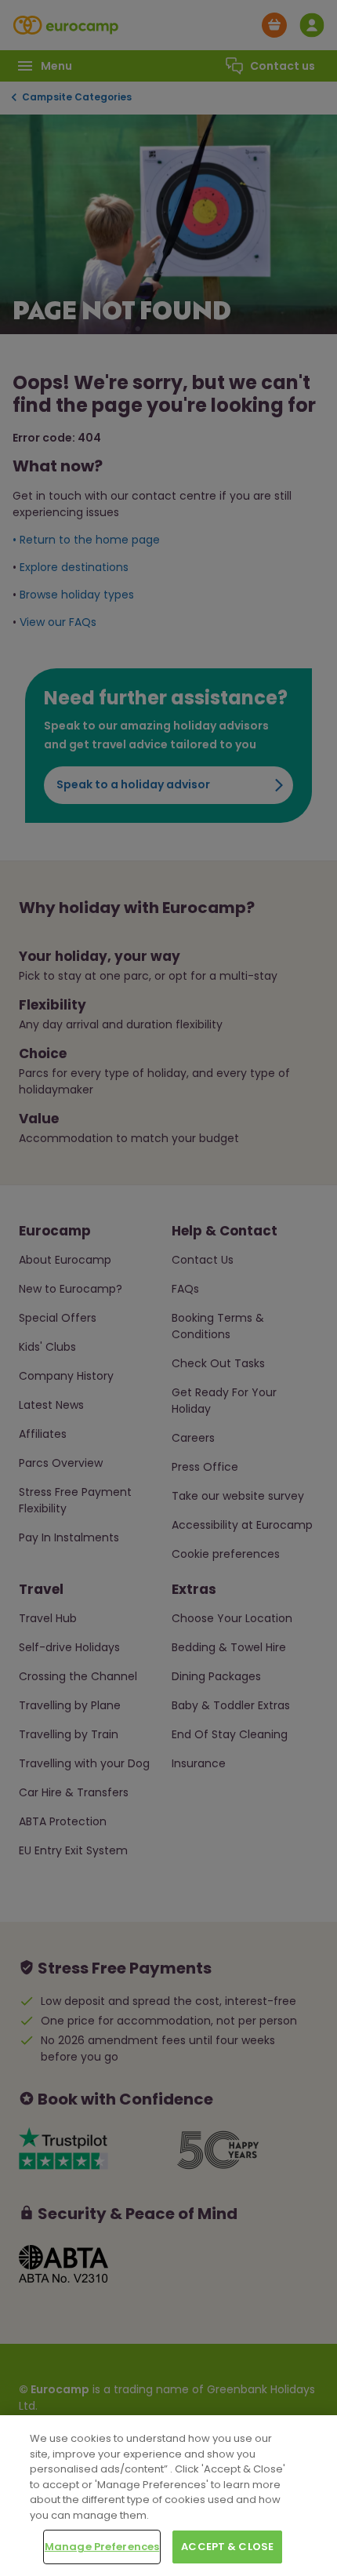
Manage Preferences (102, 2547)
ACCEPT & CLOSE (227, 2547)
